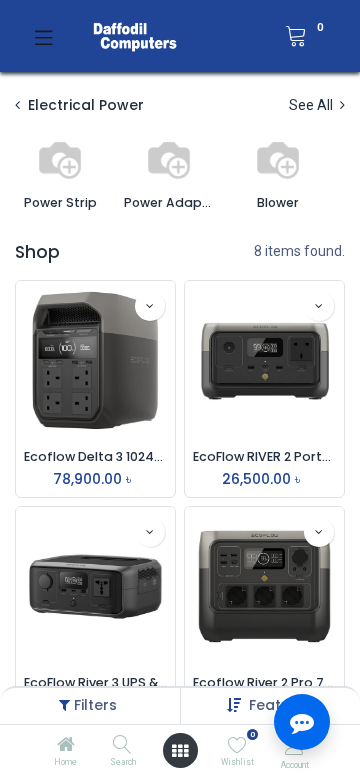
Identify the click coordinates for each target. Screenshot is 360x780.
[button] (150, 306)
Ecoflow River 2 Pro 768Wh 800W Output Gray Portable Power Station (264, 682)
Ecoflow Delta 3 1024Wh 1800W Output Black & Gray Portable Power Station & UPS (95, 456)
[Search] (122, 746)
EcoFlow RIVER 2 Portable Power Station (264, 456)
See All (312, 105)
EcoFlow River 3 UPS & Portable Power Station (95, 682)
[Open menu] (180, 751)
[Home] (66, 746)
